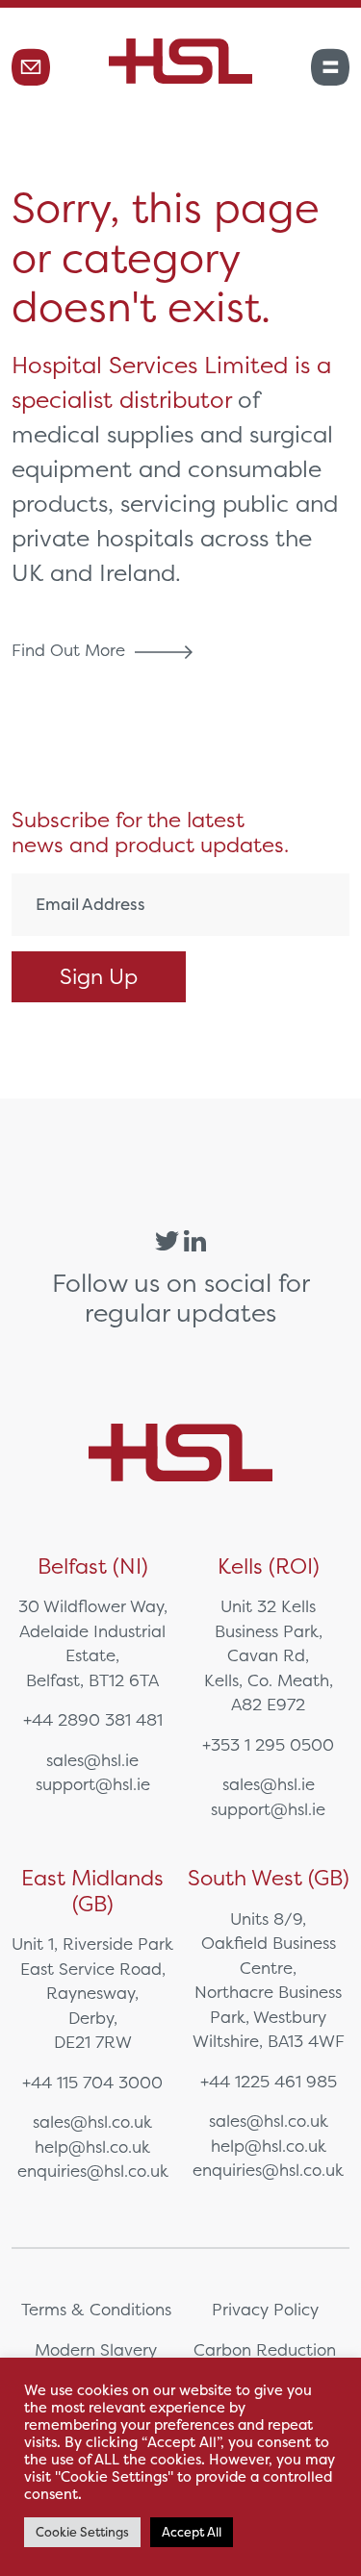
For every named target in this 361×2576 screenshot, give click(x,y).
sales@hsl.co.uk (92, 2121)
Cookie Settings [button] (82, 2532)
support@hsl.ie (93, 1784)
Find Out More (71, 650)
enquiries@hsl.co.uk (93, 2171)
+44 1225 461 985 (269, 2081)
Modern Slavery (96, 2349)
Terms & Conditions (96, 2309)
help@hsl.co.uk (92, 2147)
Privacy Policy (265, 2309)
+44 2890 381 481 (93, 1719)
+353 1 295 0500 (268, 1744)
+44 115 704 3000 (92, 2082)
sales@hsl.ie (92, 1760)
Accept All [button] (192, 2532)
